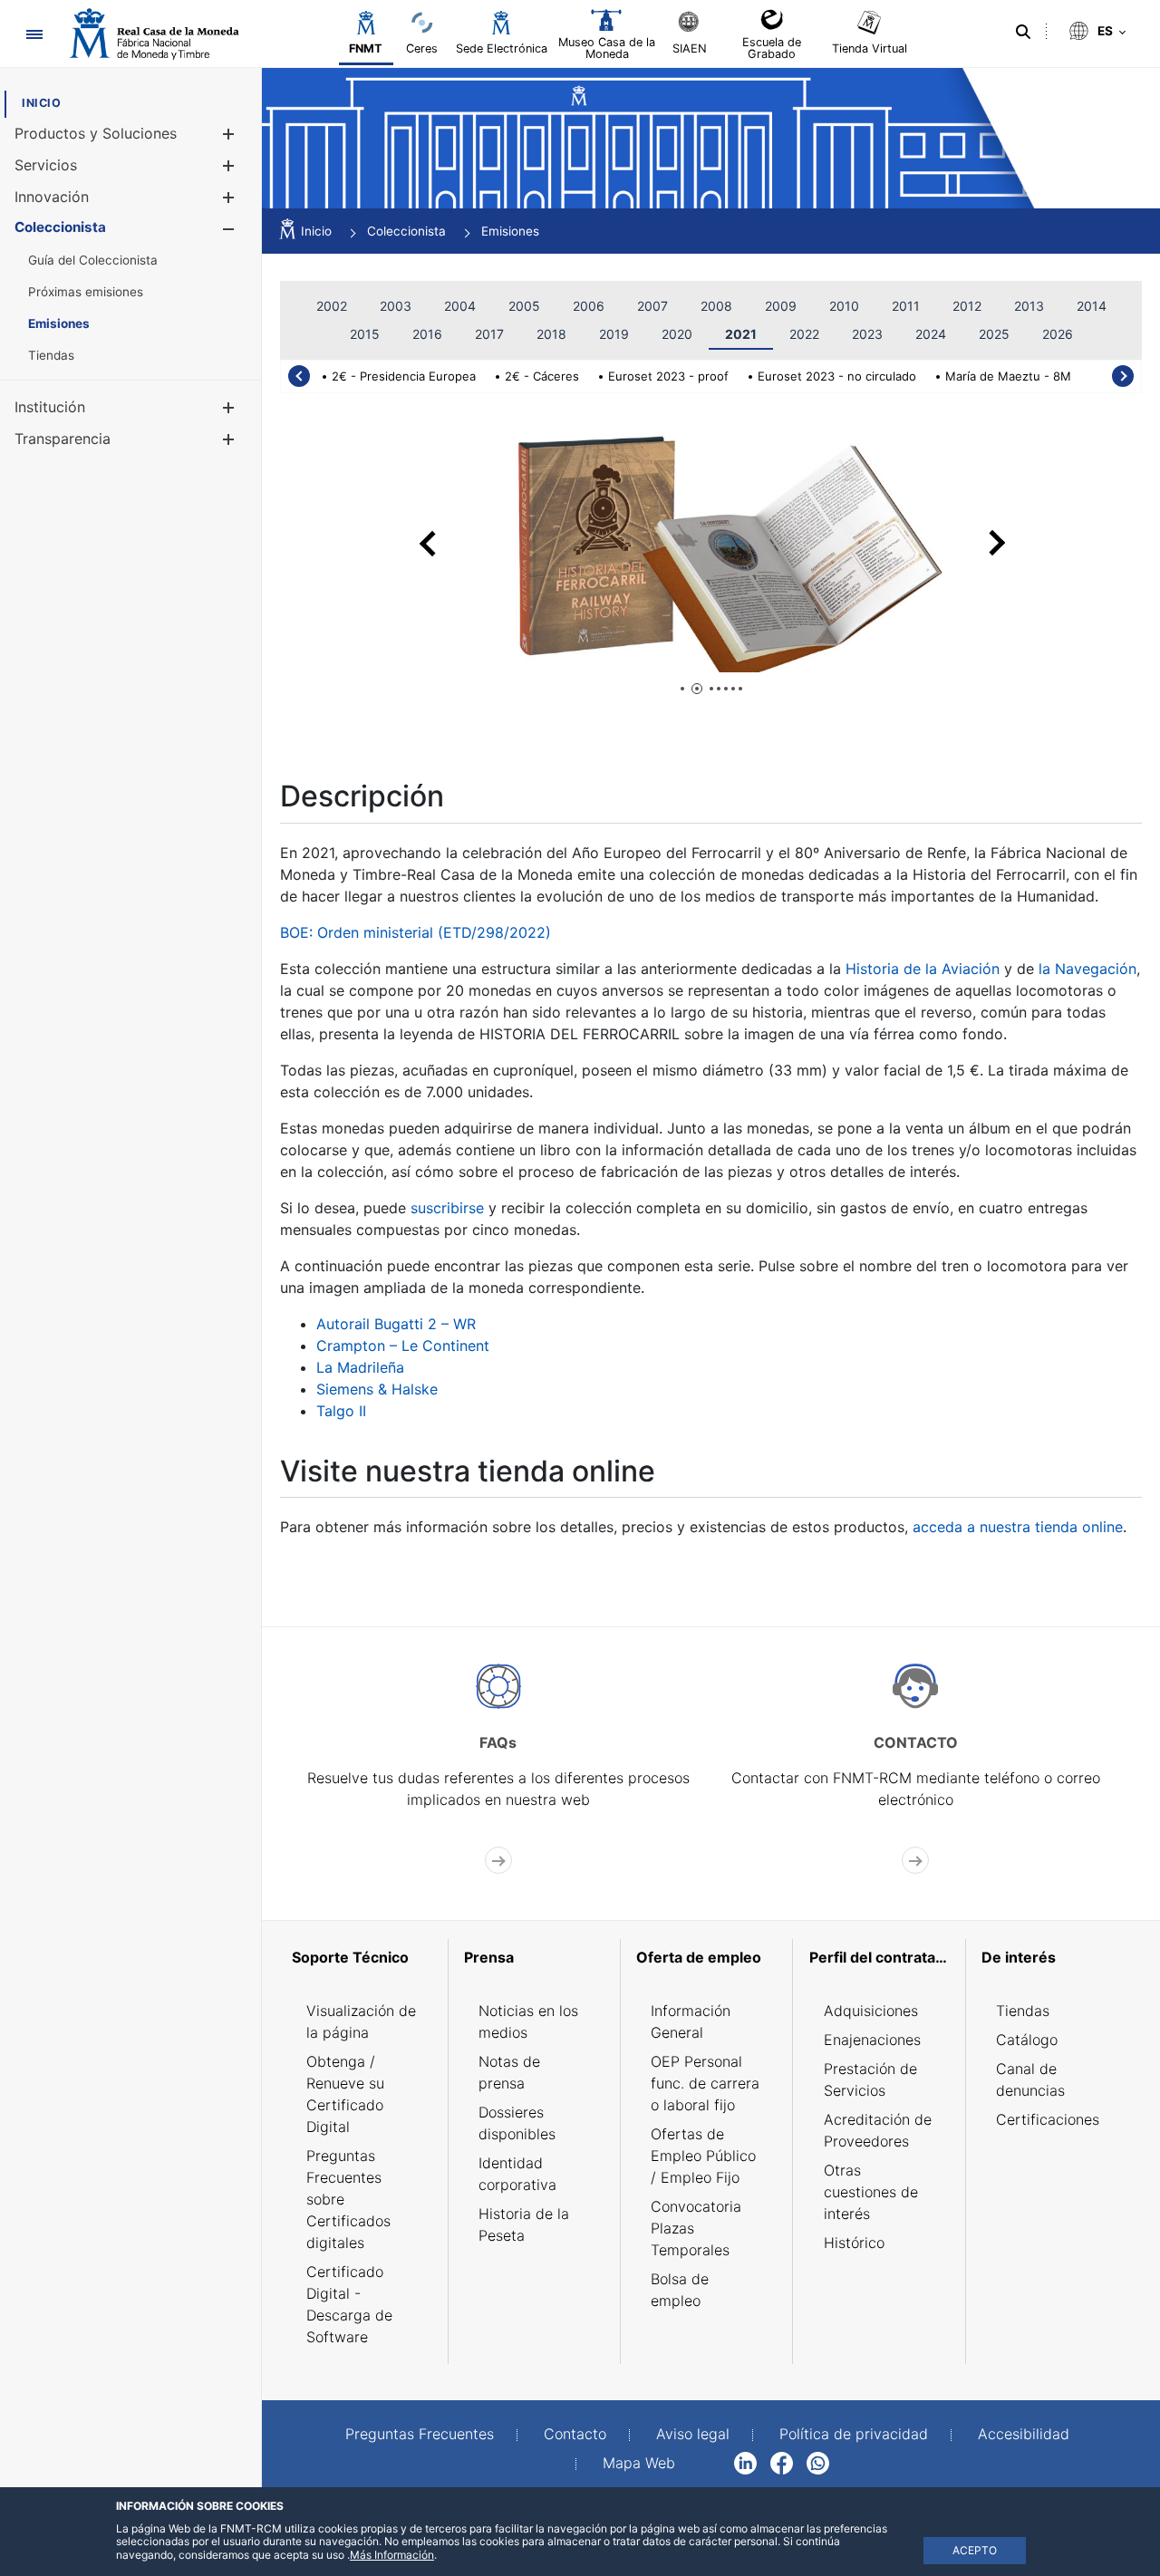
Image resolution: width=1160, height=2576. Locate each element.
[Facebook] (782, 2462)
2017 (489, 334)
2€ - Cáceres (542, 376)
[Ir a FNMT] (154, 34)
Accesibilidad (1024, 2434)
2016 (427, 334)
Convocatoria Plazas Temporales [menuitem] (696, 2228)
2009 (781, 306)
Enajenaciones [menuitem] (872, 2040)
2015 (365, 334)
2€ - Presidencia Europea (404, 376)
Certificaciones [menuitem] (1048, 2119)
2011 (906, 306)
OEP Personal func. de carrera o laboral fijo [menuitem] (705, 2083)
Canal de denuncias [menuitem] (1030, 2079)
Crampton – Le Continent (403, 1346)
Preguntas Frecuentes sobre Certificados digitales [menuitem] (348, 2199)
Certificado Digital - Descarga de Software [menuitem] (349, 2304)
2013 (1029, 306)
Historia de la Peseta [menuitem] (524, 2224)
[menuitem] (41, 103)
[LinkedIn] (745, 2462)
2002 (332, 306)
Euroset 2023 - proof (668, 376)
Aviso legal (693, 2434)
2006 (589, 306)
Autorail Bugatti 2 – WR (396, 1324)
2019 (614, 334)
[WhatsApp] (818, 2462)
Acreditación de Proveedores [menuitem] (878, 2130)
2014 (1092, 306)
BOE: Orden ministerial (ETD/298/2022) (416, 932)
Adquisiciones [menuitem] (871, 2011)
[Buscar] (1023, 32)
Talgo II (341, 1411)
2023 (867, 334)
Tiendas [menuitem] (1023, 2011)
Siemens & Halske (377, 1389)
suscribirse (447, 1208)
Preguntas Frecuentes (420, 2434)
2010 (844, 306)
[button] (228, 134)
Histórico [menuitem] (854, 2243)
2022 (804, 334)
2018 (551, 334)
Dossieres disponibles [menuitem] (517, 2123)
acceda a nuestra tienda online (1018, 1527)
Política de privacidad (854, 2434)
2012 (967, 306)
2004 (460, 306)
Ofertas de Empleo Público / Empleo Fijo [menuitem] (703, 2156)
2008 (716, 306)
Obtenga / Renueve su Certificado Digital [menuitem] (345, 2094)
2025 (994, 334)
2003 (396, 306)
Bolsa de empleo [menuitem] (680, 2290)
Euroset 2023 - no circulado (837, 376)
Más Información (392, 2555)
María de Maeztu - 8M (1008, 376)
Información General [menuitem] (691, 2021)
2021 (741, 334)
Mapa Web (639, 2463)
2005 (524, 306)
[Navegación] (34, 34)
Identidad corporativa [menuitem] (517, 2174)
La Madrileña (360, 1367)
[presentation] (299, 376)
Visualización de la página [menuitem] (361, 2021)
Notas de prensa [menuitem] (509, 2072)
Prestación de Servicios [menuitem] (870, 2079)
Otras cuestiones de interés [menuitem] (871, 2192)
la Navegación (1087, 969)
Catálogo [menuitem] (1027, 2040)
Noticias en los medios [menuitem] (528, 2021)
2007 (652, 306)
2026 (1058, 334)
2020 (677, 334)
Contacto (575, 2434)
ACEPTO (975, 2550)
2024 (931, 334)
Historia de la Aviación (923, 969)
